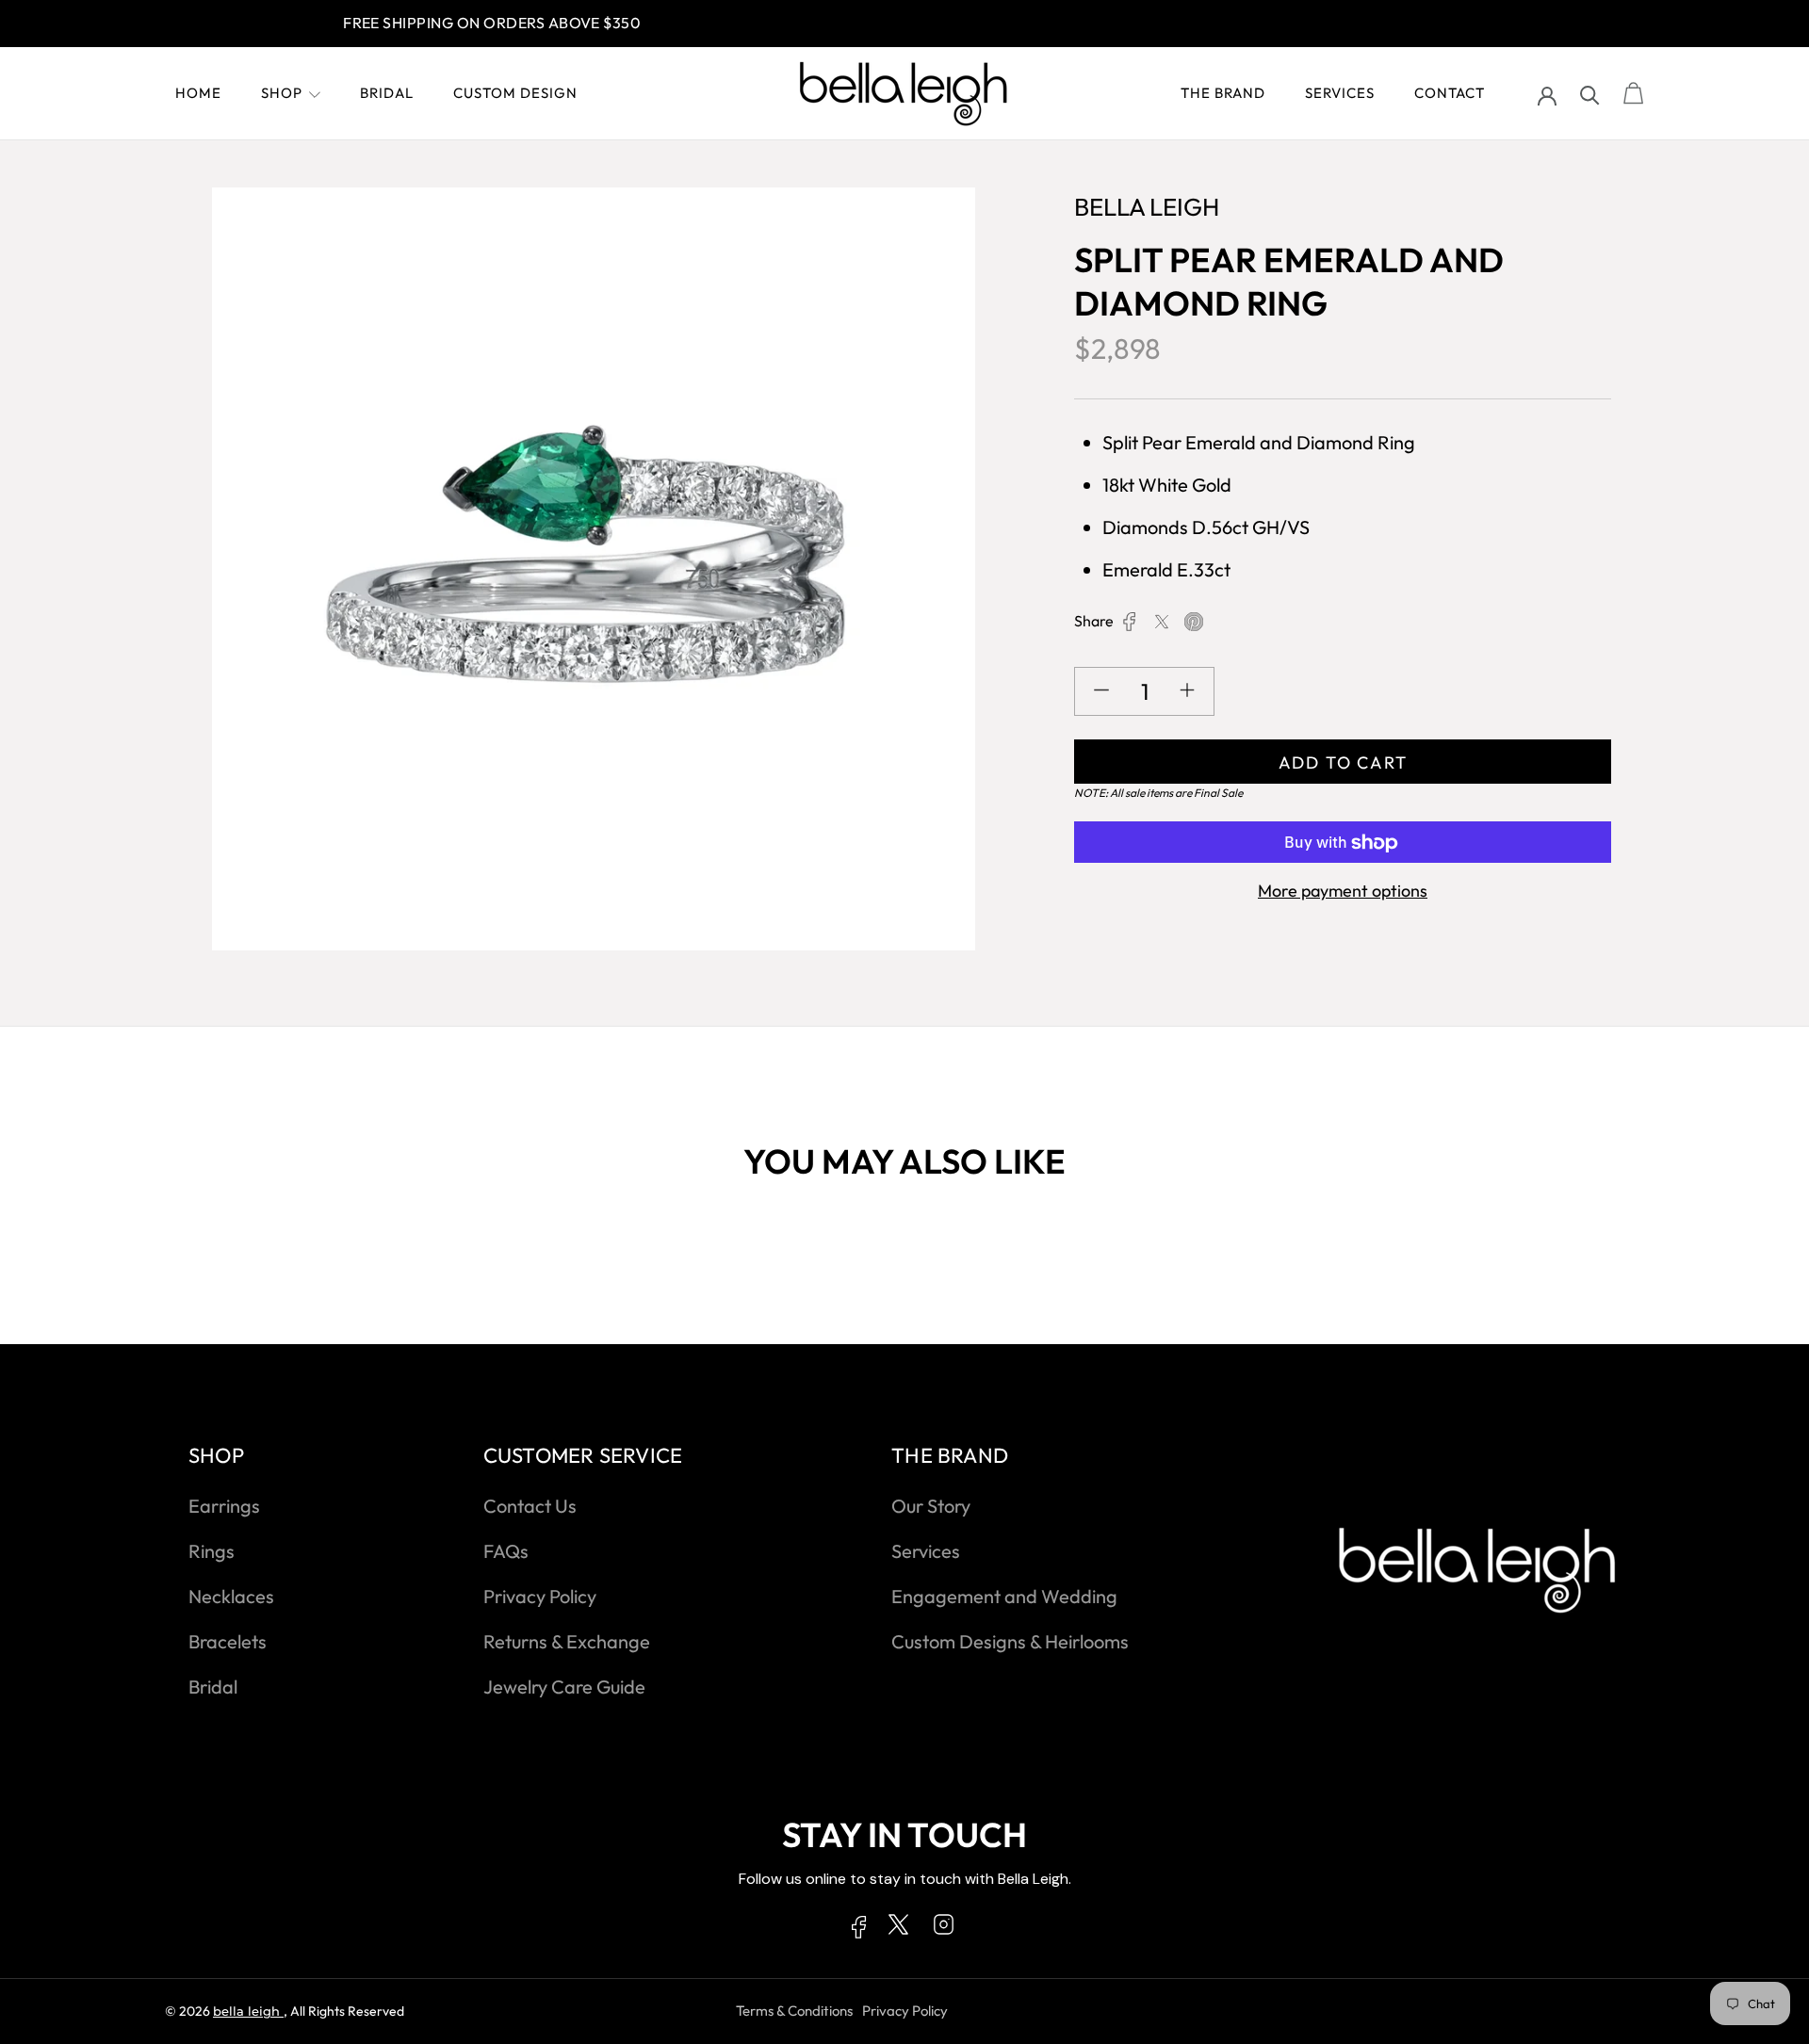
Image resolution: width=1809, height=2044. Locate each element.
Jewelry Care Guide (564, 1687)
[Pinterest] (1194, 622)
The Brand (1223, 93)
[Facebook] (1130, 622)
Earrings (224, 1506)
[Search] (1590, 94)
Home (198, 93)
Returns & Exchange (567, 1641)
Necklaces (231, 1596)
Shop (282, 93)
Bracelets (228, 1641)
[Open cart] (1634, 94)
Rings (212, 1551)
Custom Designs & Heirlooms (1010, 1641)
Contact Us (530, 1506)
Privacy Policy (540, 1596)
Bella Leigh (248, 2011)
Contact (1450, 93)
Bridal (387, 93)
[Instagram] (944, 1928)
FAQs (506, 1551)
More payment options (1343, 892)
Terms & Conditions (794, 2011)
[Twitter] (1162, 622)
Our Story (931, 1506)
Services (1340, 93)
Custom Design (515, 93)
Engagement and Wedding (1004, 1596)
